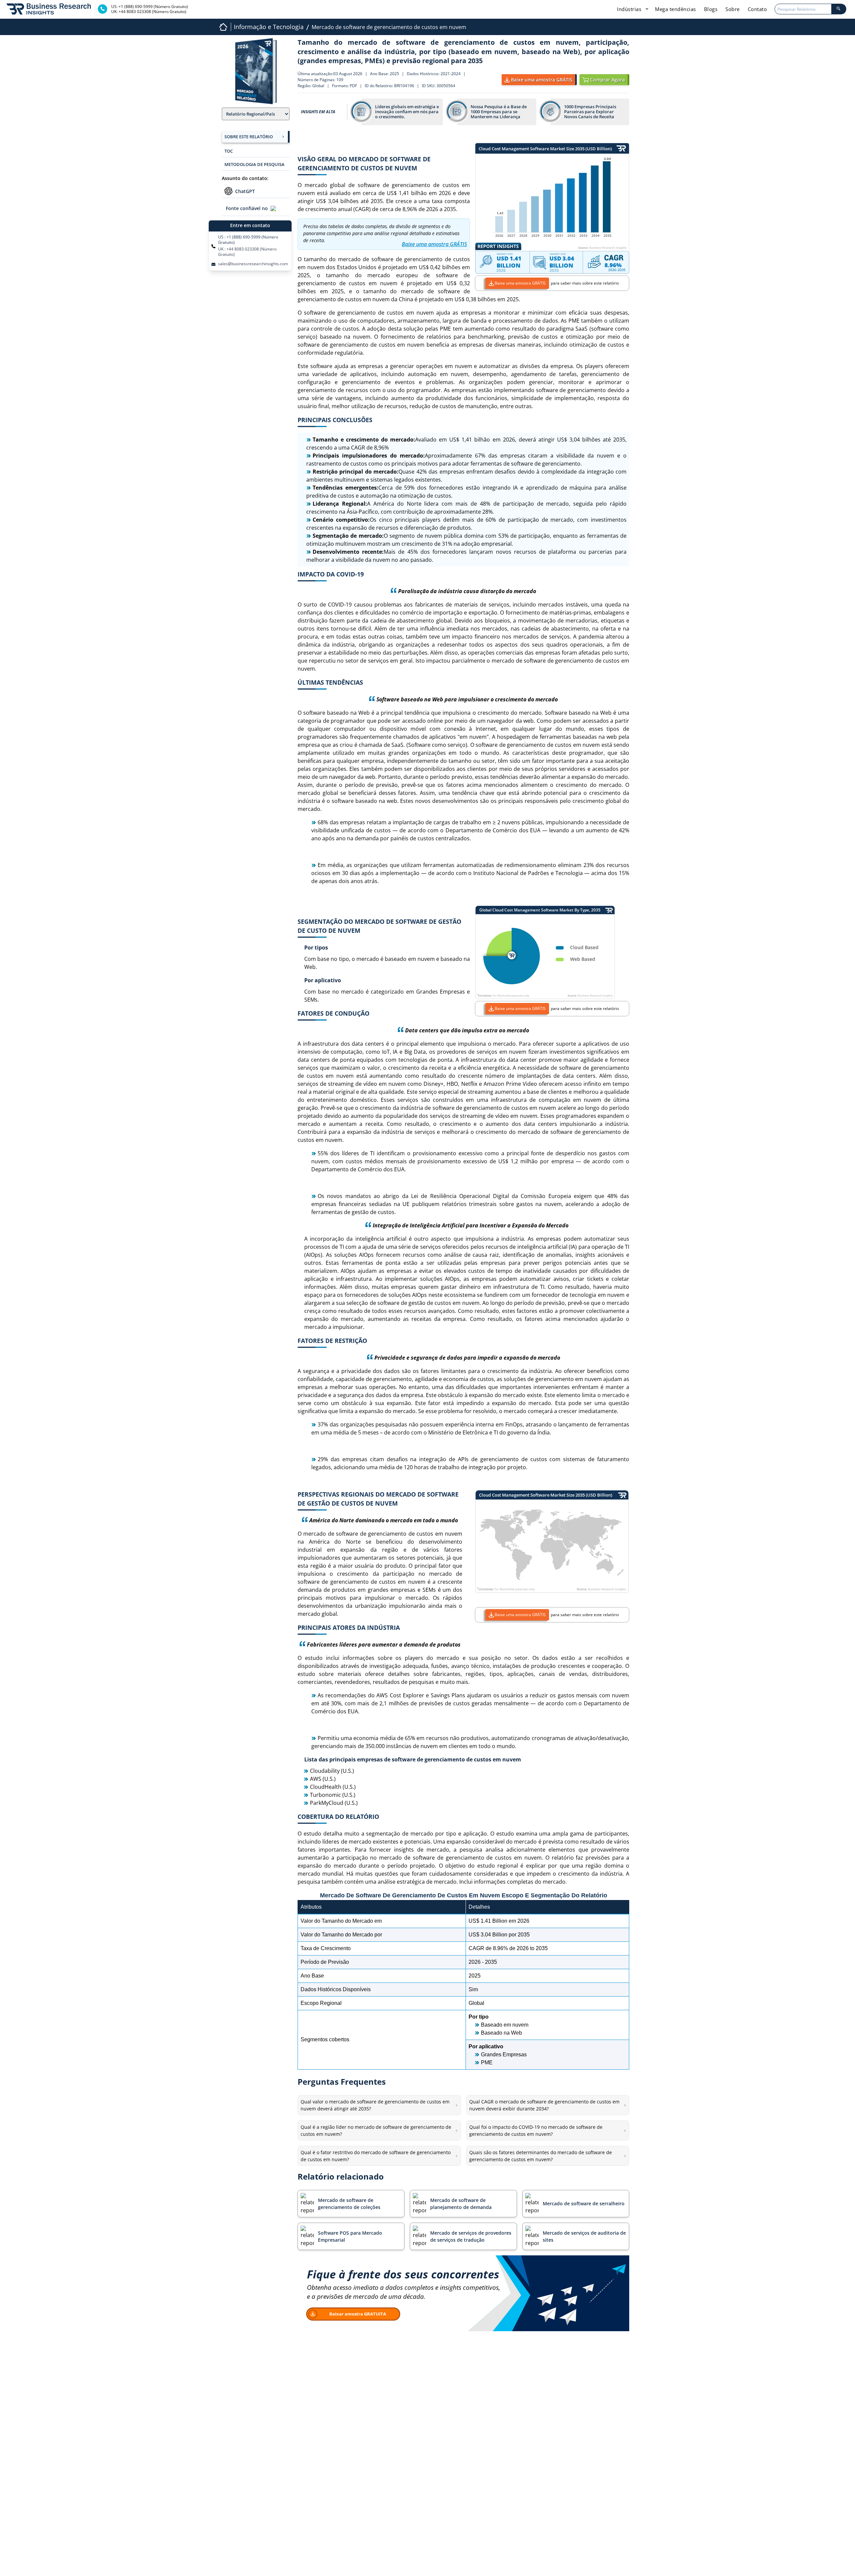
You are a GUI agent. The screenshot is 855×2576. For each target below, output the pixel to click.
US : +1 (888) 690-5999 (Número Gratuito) (248, 240)
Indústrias (630, 9)
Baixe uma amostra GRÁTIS (520, 283)
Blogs (711, 9)
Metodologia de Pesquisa (254, 164)
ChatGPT (245, 191)
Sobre (733, 9)
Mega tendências (675, 9)
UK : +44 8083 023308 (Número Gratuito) (247, 252)
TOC (229, 151)
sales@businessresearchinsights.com (253, 264)
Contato (757, 9)
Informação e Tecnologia (269, 27)
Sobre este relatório (249, 137)
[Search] (839, 9)
